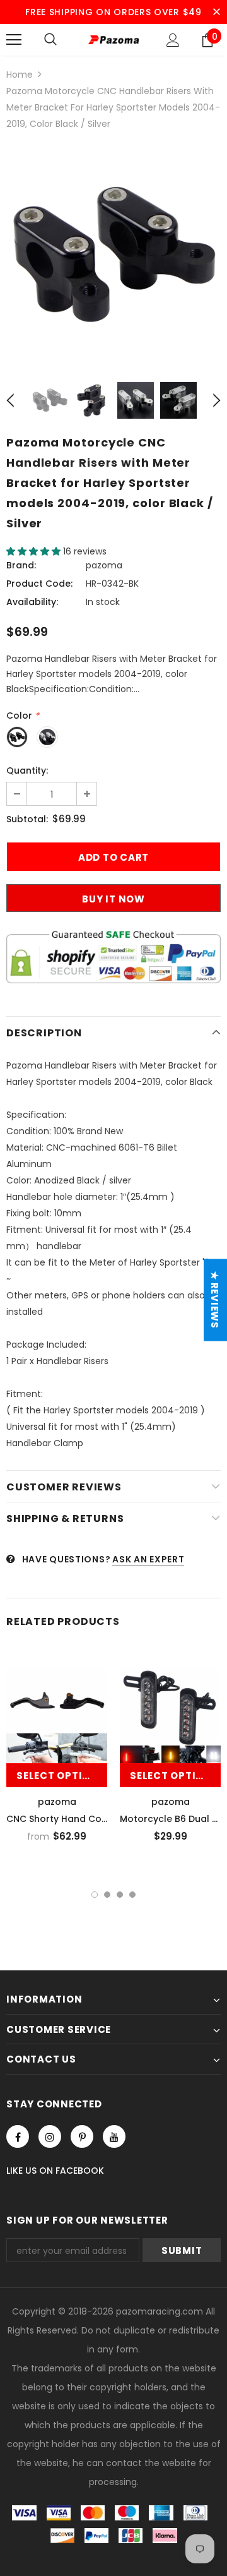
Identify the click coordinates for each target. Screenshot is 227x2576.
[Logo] (113, 39)
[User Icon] (173, 40)
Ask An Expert (148, 1559)
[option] (113, 256)
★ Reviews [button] (215, 1300)
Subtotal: (27, 819)
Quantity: (27, 770)
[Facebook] (18, 2136)
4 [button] (132, 1895)
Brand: (21, 565)
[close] (216, 12)
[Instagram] (50, 2136)
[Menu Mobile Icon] (14, 40)
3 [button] (120, 1895)
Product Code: (39, 584)
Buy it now (113, 899)
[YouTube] (114, 2136)
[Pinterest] (82, 2136)
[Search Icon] (50, 40)
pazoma (104, 565)
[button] (35, 551)
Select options (61, 1776)
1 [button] (95, 1895)
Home (20, 75)
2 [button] (107, 1895)
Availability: (32, 602)
